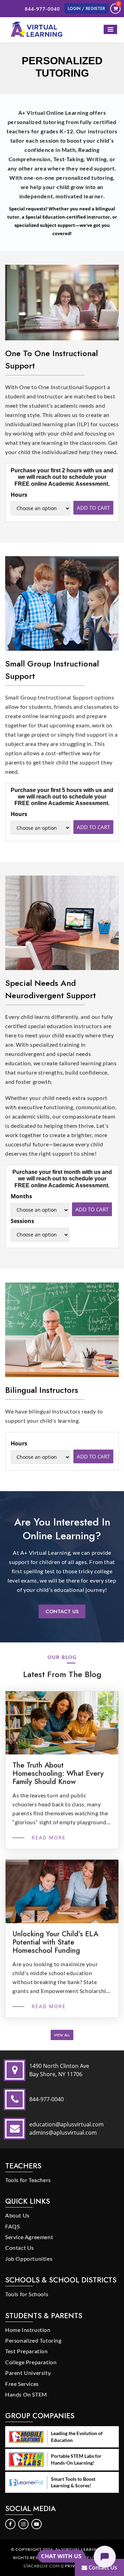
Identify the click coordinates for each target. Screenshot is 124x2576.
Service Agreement (29, 2237)
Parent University (28, 2373)
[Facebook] (11, 2523)
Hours (19, 495)
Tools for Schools (27, 2294)
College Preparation (31, 2362)
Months (21, 1196)
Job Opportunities (29, 2259)
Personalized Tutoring (33, 2340)
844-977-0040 (42, 9)
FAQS (12, 2226)
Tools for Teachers (28, 2180)
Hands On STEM (26, 2394)
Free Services (22, 2384)
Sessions (22, 1221)
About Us (17, 2215)
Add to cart (93, 508)
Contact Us (62, 1611)
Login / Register (86, 9)
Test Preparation (27, 2351)
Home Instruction (28, 2330)
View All (62, 2035)
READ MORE (48, 1837)
